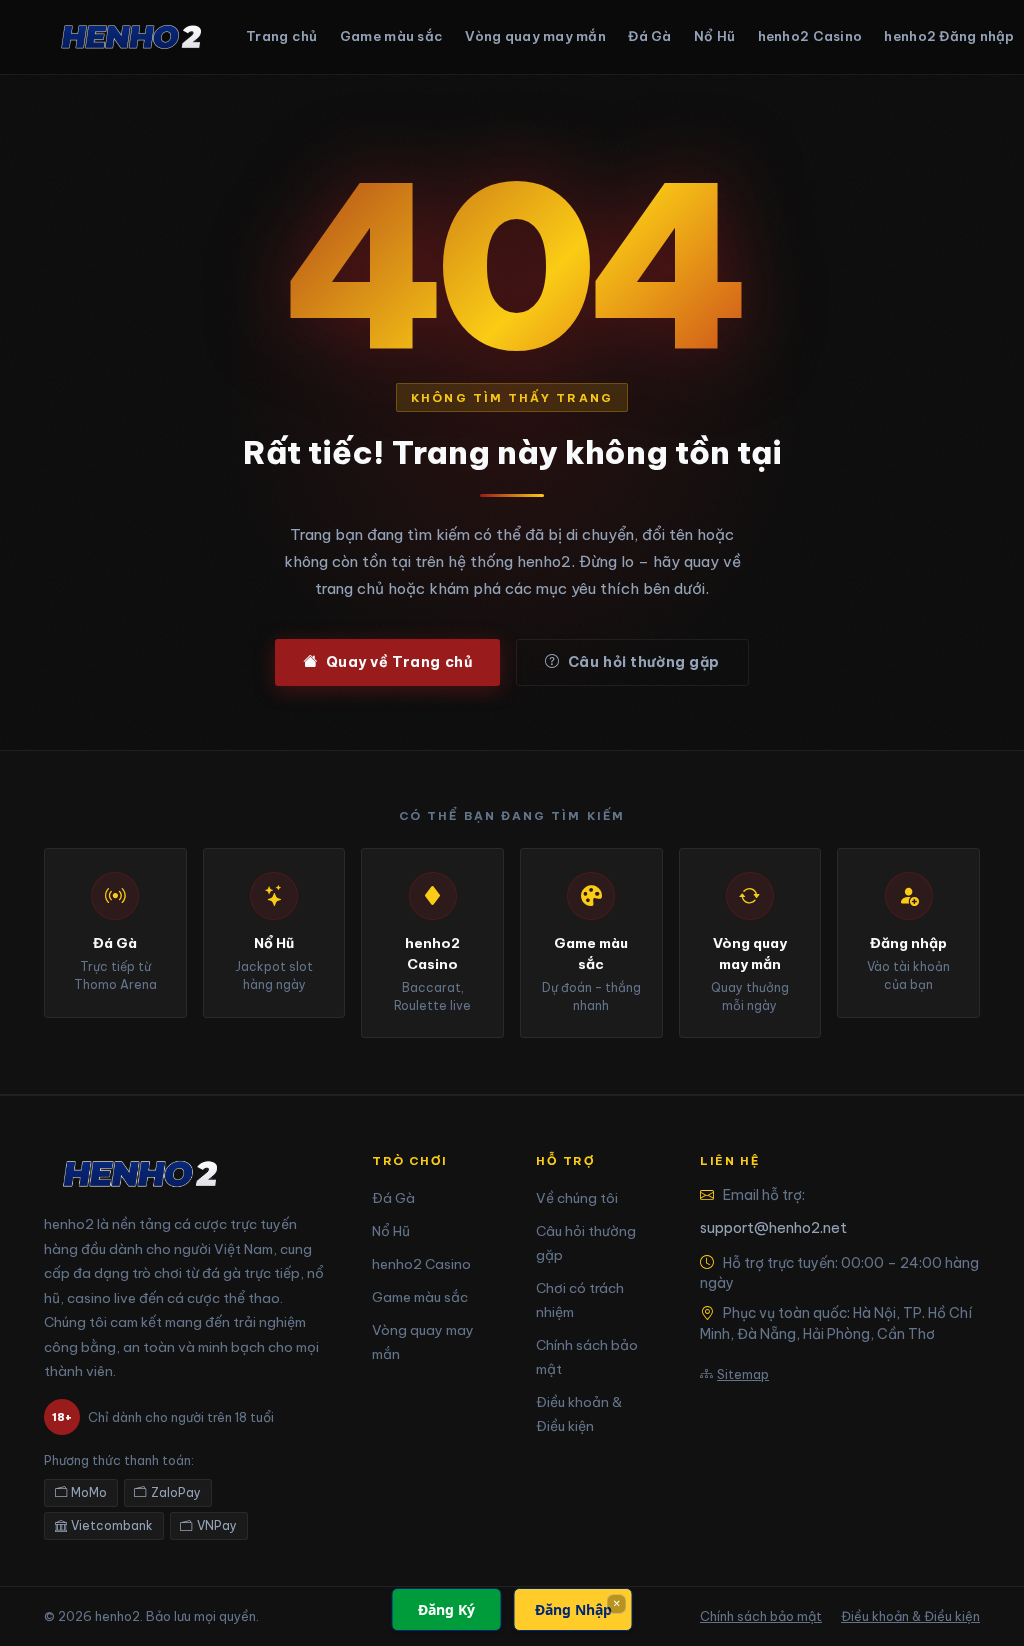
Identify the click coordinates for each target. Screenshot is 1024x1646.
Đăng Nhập (573, 1609)
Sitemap (743, 1374)
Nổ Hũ (714, 36)
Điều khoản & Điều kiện (910, 1616)
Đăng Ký (446, 1609)
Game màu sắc (391, 36)
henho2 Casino (810, 36)
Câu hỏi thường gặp (644, 662)
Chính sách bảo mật (761, 1616)
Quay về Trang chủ (399, 662)
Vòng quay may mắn (535, 36)
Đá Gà (649, 36)
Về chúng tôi (577, 1198)
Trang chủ (281, 36)
